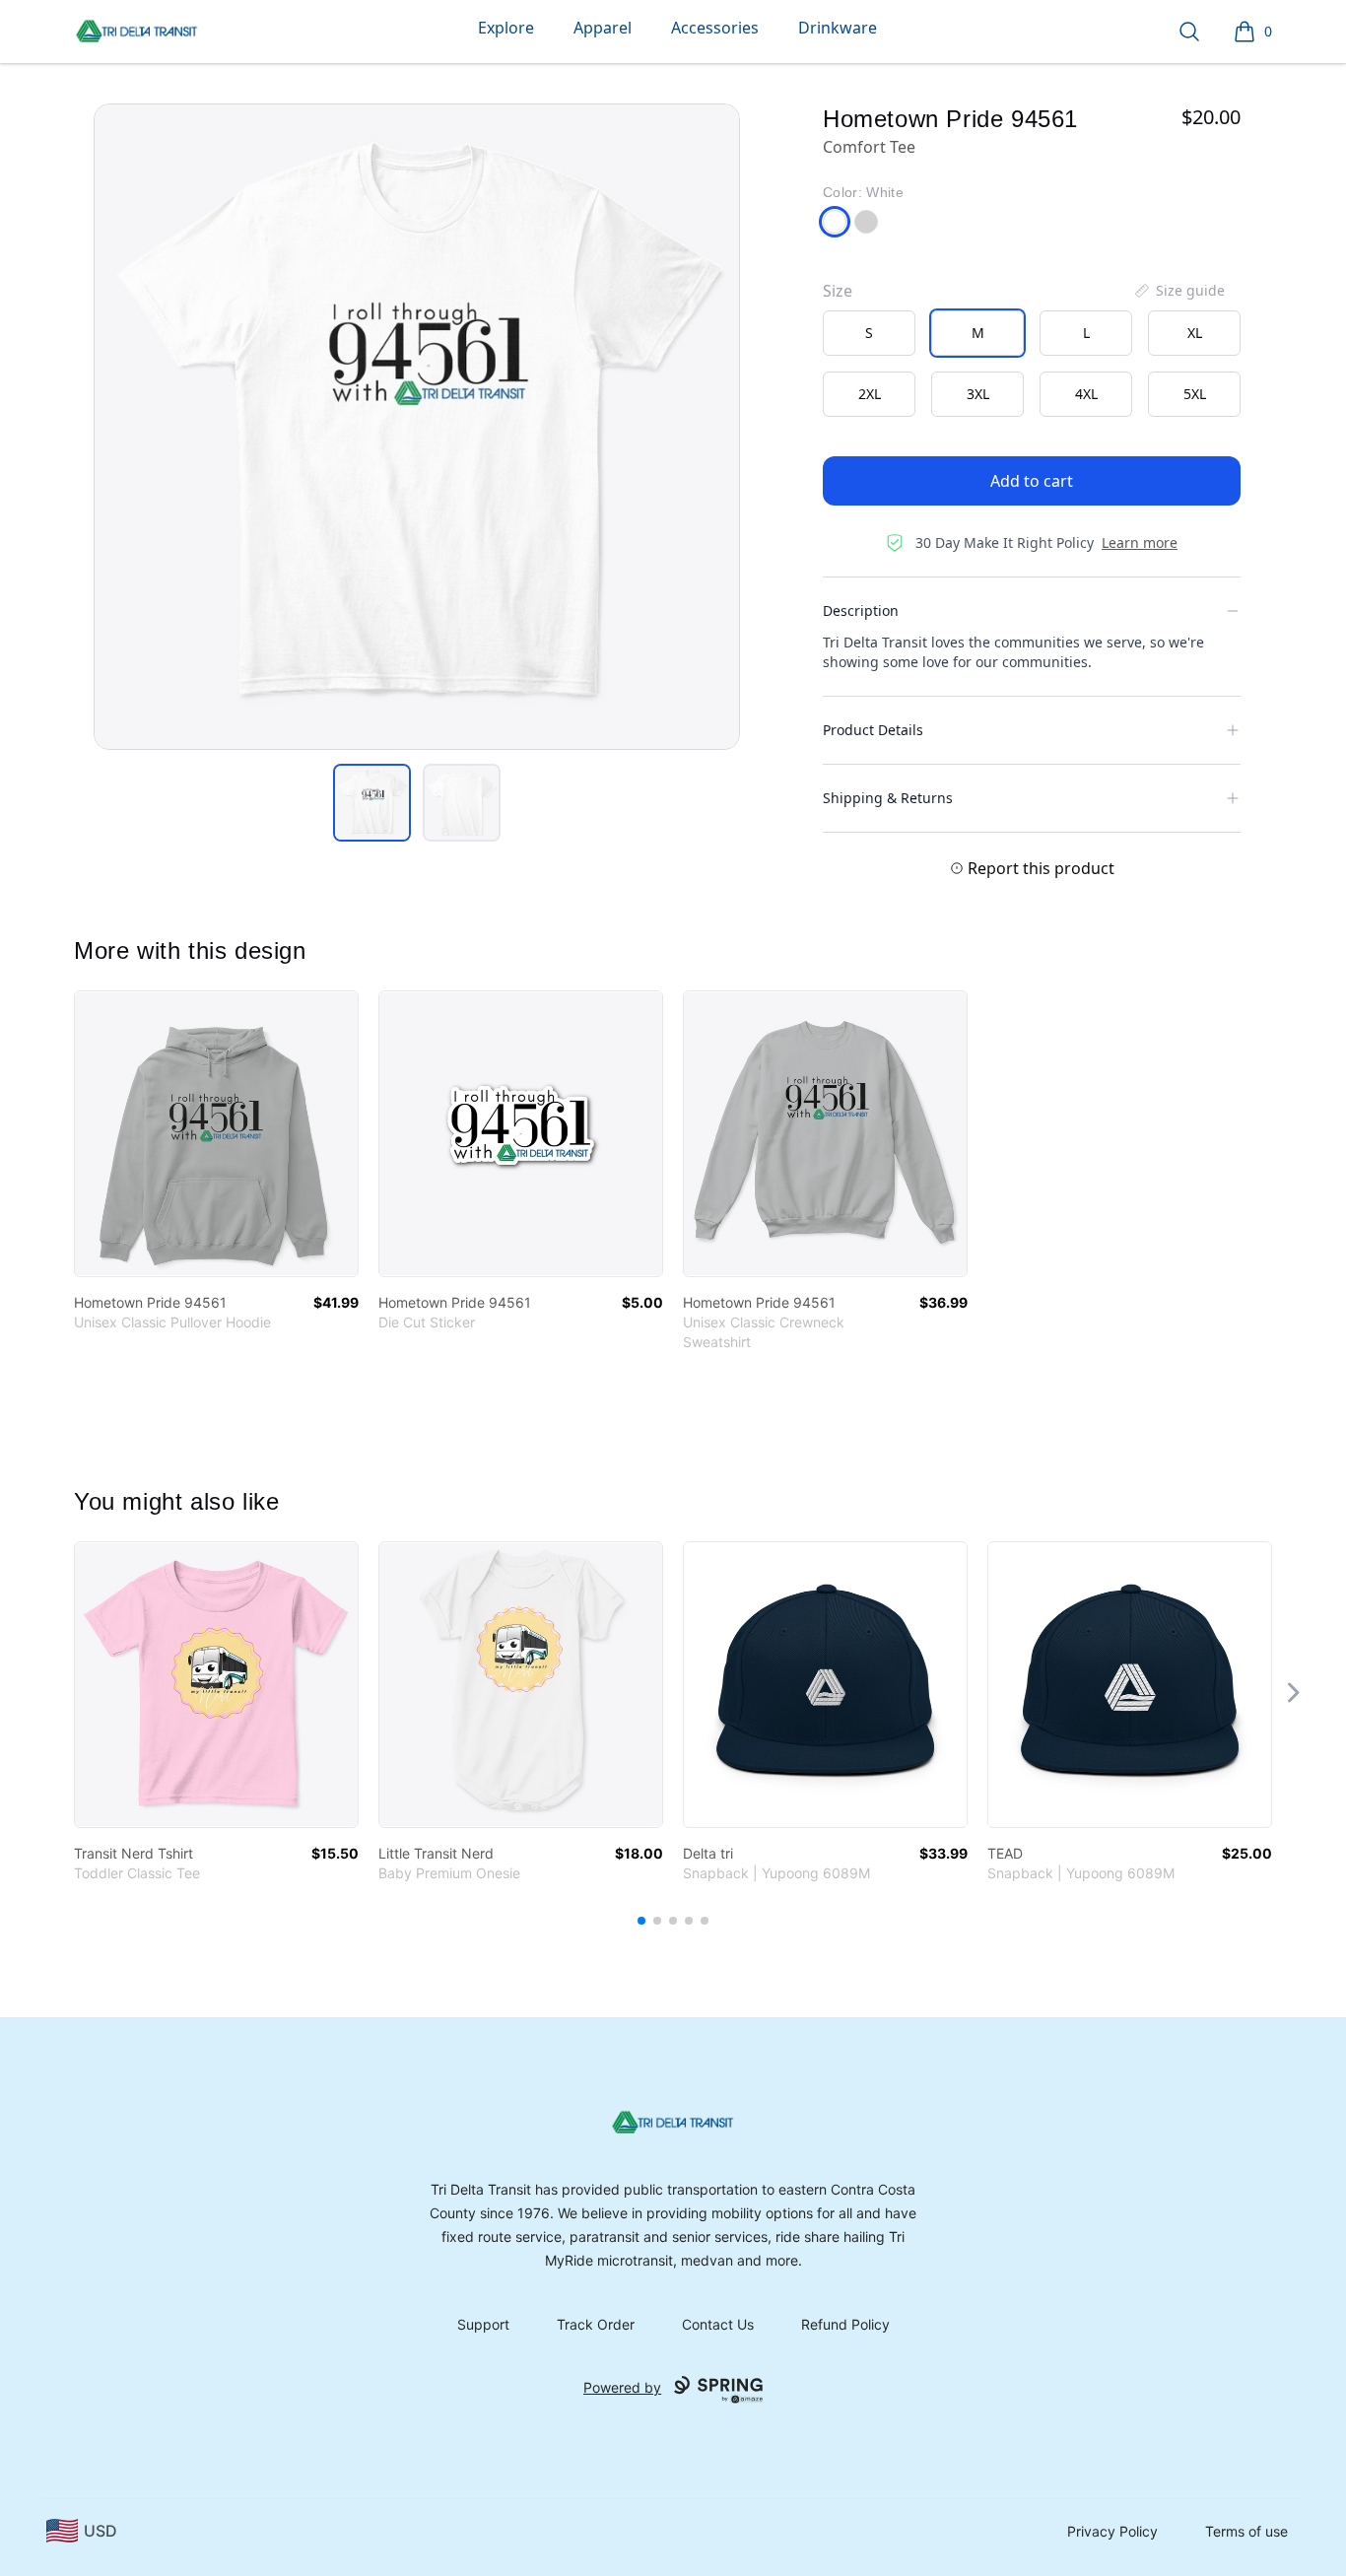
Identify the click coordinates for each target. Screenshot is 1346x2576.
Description (861, 610)
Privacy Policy (1112, 2531)
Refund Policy (845, 2324)
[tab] (372, 803)
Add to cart (1032, 481)
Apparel (603, 28)
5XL (1195, 394)
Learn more (1140, 542)
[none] (1178, 291)
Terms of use (1246, 2531)
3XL (978, 394)
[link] (216, 1134)
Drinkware (838, 28)
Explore (506, 28)
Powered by (622, 2387)
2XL (870, 394)
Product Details (873, 730)
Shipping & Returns (888, 798)
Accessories (715, 28)
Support (483, 2324)
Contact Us (718, 2324)
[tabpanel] (417, 427)
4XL (1086, 394)
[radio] (869, 333)
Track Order (596, 2324)
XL (1195, 333)
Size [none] (838, 291)
